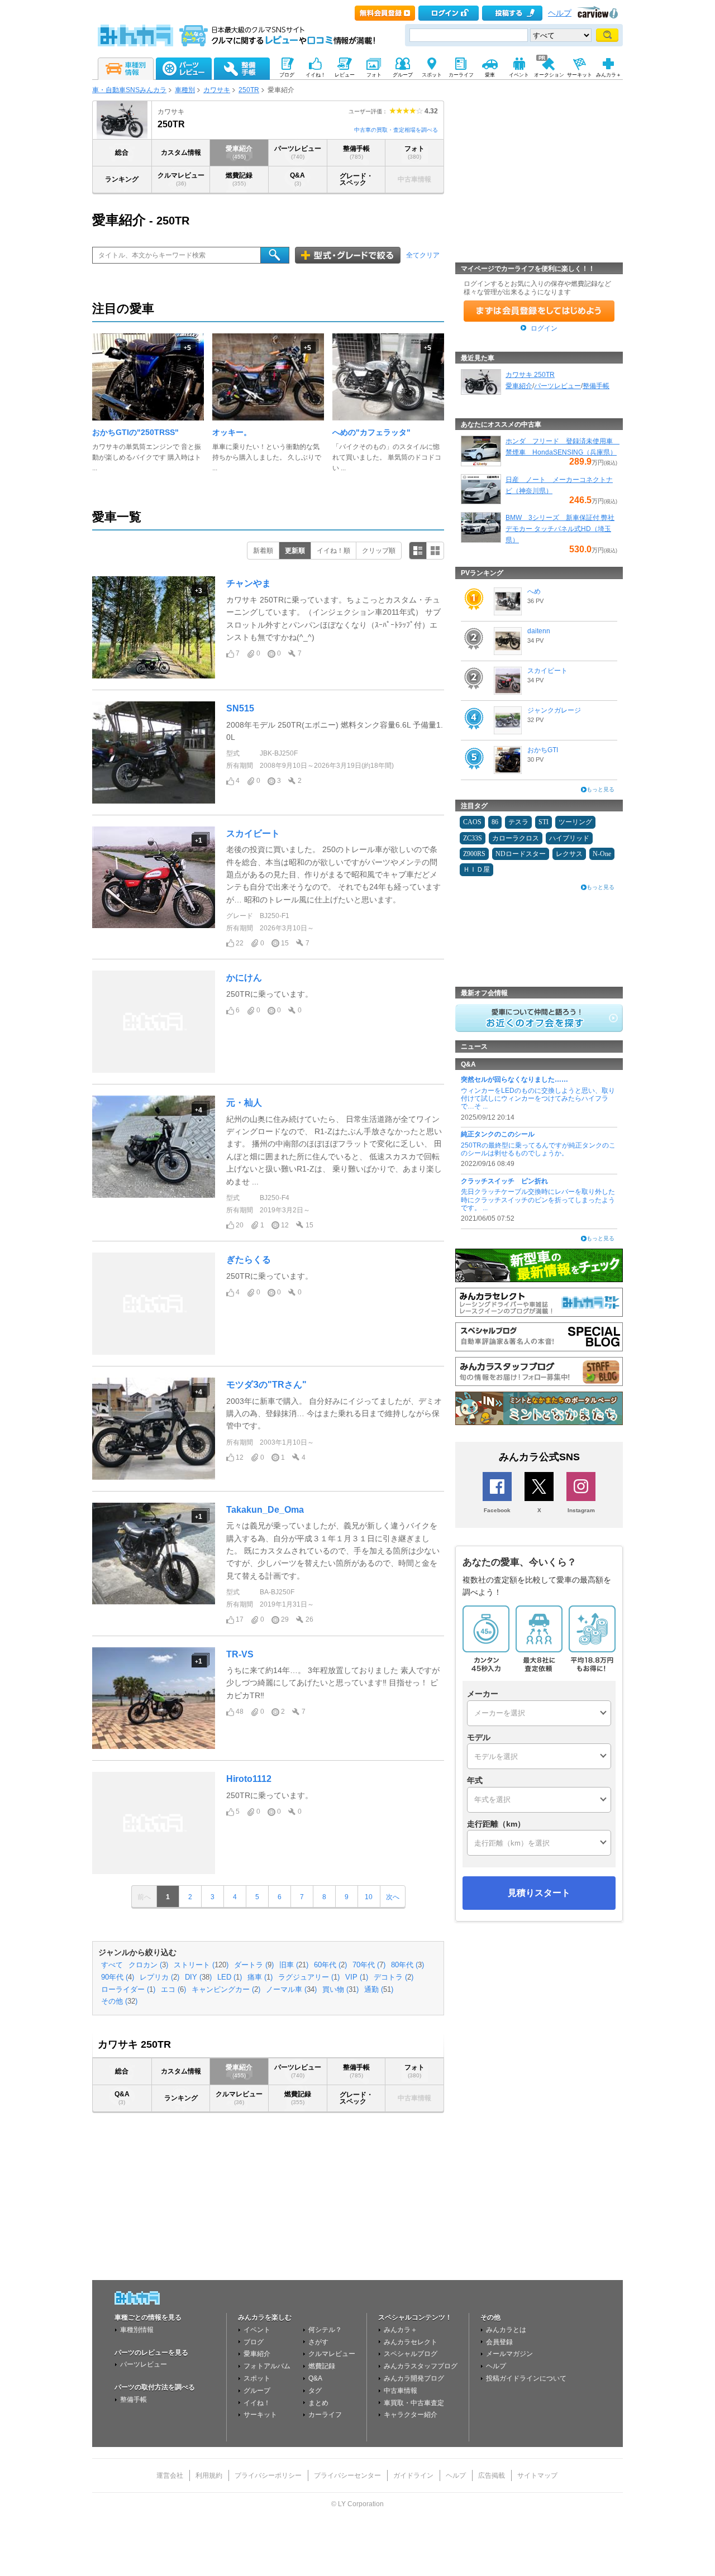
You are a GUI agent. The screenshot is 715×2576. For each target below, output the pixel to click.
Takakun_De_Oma (265, 1510)
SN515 (240, 708)
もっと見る (600, 789)
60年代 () (330, 1965)
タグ (315, 2391)
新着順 (263, 551)
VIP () (357, 1977)
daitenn (539, 631)
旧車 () (294, 1965)
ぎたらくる (249, 1260)
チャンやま (249, 583)
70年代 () (369, 1965)
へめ (534, 591)
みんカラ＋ (401, 2330)
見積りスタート (539, 1893)
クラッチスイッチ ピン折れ (504, 1181)
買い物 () (340, 1990)
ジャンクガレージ (554, 710)
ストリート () (201, 1965)
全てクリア (423, 255)
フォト (414, 152)
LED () (230, 1977)
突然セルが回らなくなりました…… (514, 1079)
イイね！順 (333, 551)
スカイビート (253, 833)
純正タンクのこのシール (498, 1134)
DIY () (198, 1977)
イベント (257, 2330)
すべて (112, 1965)
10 (369, 1897)
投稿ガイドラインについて (526, 2378)
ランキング (122, 179)
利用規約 (209, 2475)
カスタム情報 (181, 152)
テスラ (518, 822)
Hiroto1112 (249, 1779)
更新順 (295, 551)
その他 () (119, 2001)
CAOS (472, 822)
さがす (318, 2342)
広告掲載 (492, 2475)
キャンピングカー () (226, 1990)
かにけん (244, 978)
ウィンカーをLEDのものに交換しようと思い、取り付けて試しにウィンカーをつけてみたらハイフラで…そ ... (538, 1099)
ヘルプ (560, 13)
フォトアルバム (267, 2366)
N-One (602, 854)
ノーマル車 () (291, 1990)
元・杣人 (244, 1103)
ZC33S (473, 838)
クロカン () (148, 1965)
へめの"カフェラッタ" (371, 432)
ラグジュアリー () (309, 1977)
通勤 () (379, 1990)
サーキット (260, 2415)
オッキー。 (232, 432)
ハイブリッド (569, 838)
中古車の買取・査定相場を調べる (396, 130)
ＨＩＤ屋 (476, 869)
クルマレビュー (181, 179)
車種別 (185, 90)
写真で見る (435, 551)
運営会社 (170, 2475)
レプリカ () (159, 1977)
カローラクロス (516, 838)
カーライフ (325, 2415)
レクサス (569, 854)
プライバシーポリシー (268, 2475)
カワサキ (217, 90)
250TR (249, 90)
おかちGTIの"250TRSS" (135, 432)
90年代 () (118, 1977)
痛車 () (260, 1977)
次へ (393, 1897)
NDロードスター (521, 854)
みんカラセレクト (411, 2342)
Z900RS (474, 854)
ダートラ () (254, 1965)
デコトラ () (394, 1977)
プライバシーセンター (347, 2475)
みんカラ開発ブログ (414, 2378)
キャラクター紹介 (411, 2415)
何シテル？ (325, 2330)
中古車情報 (401, 2391)
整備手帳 (356, 152)
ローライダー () (128, 1990)
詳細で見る (418, 551)
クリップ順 (379, 551)
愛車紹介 (239, 152)
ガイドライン (413, 2475)
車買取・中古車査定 (414, 2403)
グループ (257, 2391)
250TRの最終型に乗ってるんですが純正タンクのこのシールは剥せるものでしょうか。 (538, 1149)
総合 (122, 152)
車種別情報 (137, 2330)
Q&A (297, 179)
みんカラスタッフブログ (421, 2366)
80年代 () (407, 1965)
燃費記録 (239, 179)
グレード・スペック (356, 179)
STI (544, 822)
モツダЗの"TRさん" (266, 1385)
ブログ (254, 2342)
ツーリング (575, 822)
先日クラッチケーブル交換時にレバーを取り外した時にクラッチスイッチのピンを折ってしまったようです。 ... (538, 1200)
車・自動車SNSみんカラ (129, 90)
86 (495, 822)
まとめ (318, 2403)
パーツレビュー (298, 152)
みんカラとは (506, 2330)
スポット (257, 2378)
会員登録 (499, 2342)
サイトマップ (537, 2475)
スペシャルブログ (411, 2354)
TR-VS (240, 1654)
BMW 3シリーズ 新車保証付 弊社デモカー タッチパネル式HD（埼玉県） (560, 529)
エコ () (173, 1990)
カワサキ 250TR (530, 375)
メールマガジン (509, 2354)
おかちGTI (543, 750)
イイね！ (257, 2403)
